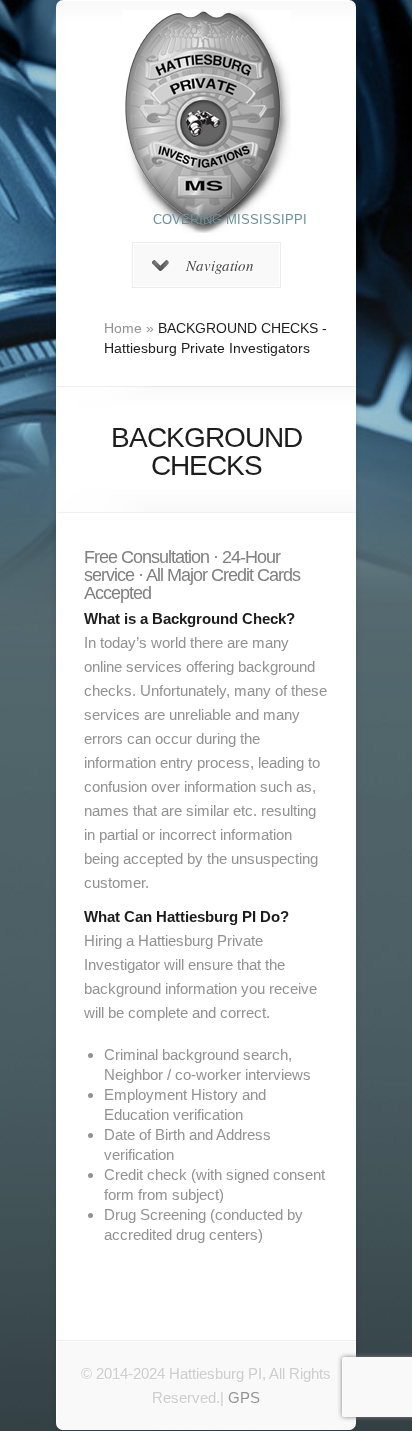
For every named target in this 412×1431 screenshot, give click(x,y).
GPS (244, 1397)
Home (123, 328)
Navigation (220, 265)
